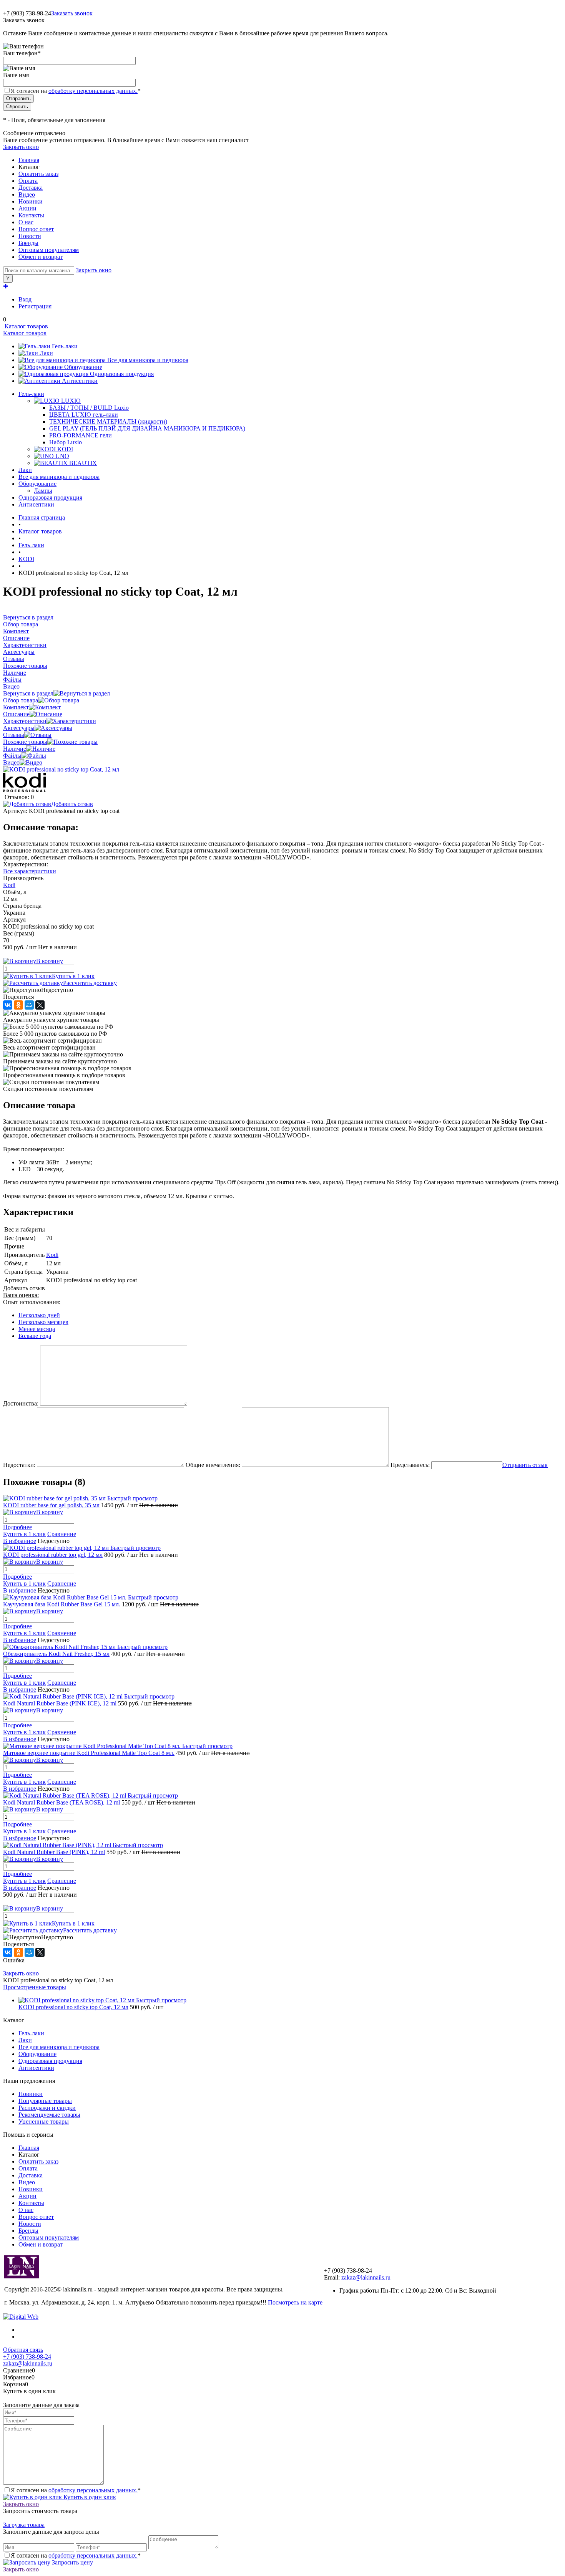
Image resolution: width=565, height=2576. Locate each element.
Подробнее (17, 1527)
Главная (29, 160)
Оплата (28, 181)
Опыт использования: (32, 1302)
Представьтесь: (410, 1465)
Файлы (12, 756)
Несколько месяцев (43, 1322)
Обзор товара (21, 700)
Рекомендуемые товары (49, 2115)
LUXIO (71, 401)
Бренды (28, 243)
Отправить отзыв (525, 1465)
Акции (27, 208)
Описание (16, 714)
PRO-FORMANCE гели (81, 435)
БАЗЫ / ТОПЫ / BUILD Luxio (89, 408)
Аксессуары (19, 728)
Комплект (16, 707)
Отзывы (14, 735)
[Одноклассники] (18, 1005)
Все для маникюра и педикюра (148, 360)
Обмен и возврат (41, 257)
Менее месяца (37, 1329)
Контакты (31, 215)
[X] (40, 1005)
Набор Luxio (66, 442)
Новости (30, 236)
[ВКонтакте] (8, 1005)
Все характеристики (30, 871)
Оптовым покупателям (49, 250)
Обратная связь (23, 2350)
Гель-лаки (65, 346)
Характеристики (25, 721)
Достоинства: (21, 1403)
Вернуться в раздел (28, 693)
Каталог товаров (26, 326)
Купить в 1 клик (73, 976)
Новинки (31, 201)
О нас (26, 222)
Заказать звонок (72, 13)
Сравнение (62, 1534)
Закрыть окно (21, 147)
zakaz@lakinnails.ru (366, 2277)
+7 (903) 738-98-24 (27, 2357)
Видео (27, 195)
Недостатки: (19, 1465)
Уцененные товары (44, 2122)
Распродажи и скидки (47, 2108)
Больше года (35, 1336)
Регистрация (35, 306)
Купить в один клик (89, 2497)
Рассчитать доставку (90, 983)
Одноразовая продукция (122, 374)
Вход (25, 299)
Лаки (46, 353)
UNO (62, 456)
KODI (65, 449)
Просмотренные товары (35, 1987)
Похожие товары (25, 742)
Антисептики (80, 381)
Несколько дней (39, 1315)
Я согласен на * (76, 2490)
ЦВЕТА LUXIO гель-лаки (84, 415)
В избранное (20, 1541)
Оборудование (83, 367)
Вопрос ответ (36, 229)
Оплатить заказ (38, 174)
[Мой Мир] (29, 1005)
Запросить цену (72, 2562)
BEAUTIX (83, 463)
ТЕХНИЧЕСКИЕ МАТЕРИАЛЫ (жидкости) (108, 421)
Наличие (15, 749)
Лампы (43, 491)
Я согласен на (76, 91)
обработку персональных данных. (93, 91)
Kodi (9, 885)
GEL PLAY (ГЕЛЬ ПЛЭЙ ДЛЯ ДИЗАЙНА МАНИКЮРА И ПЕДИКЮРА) (147, 428)
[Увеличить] (61, 769)
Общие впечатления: (213, 1465)
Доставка (31, 188)
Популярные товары (45, 2101)
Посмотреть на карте (295, 2302)
